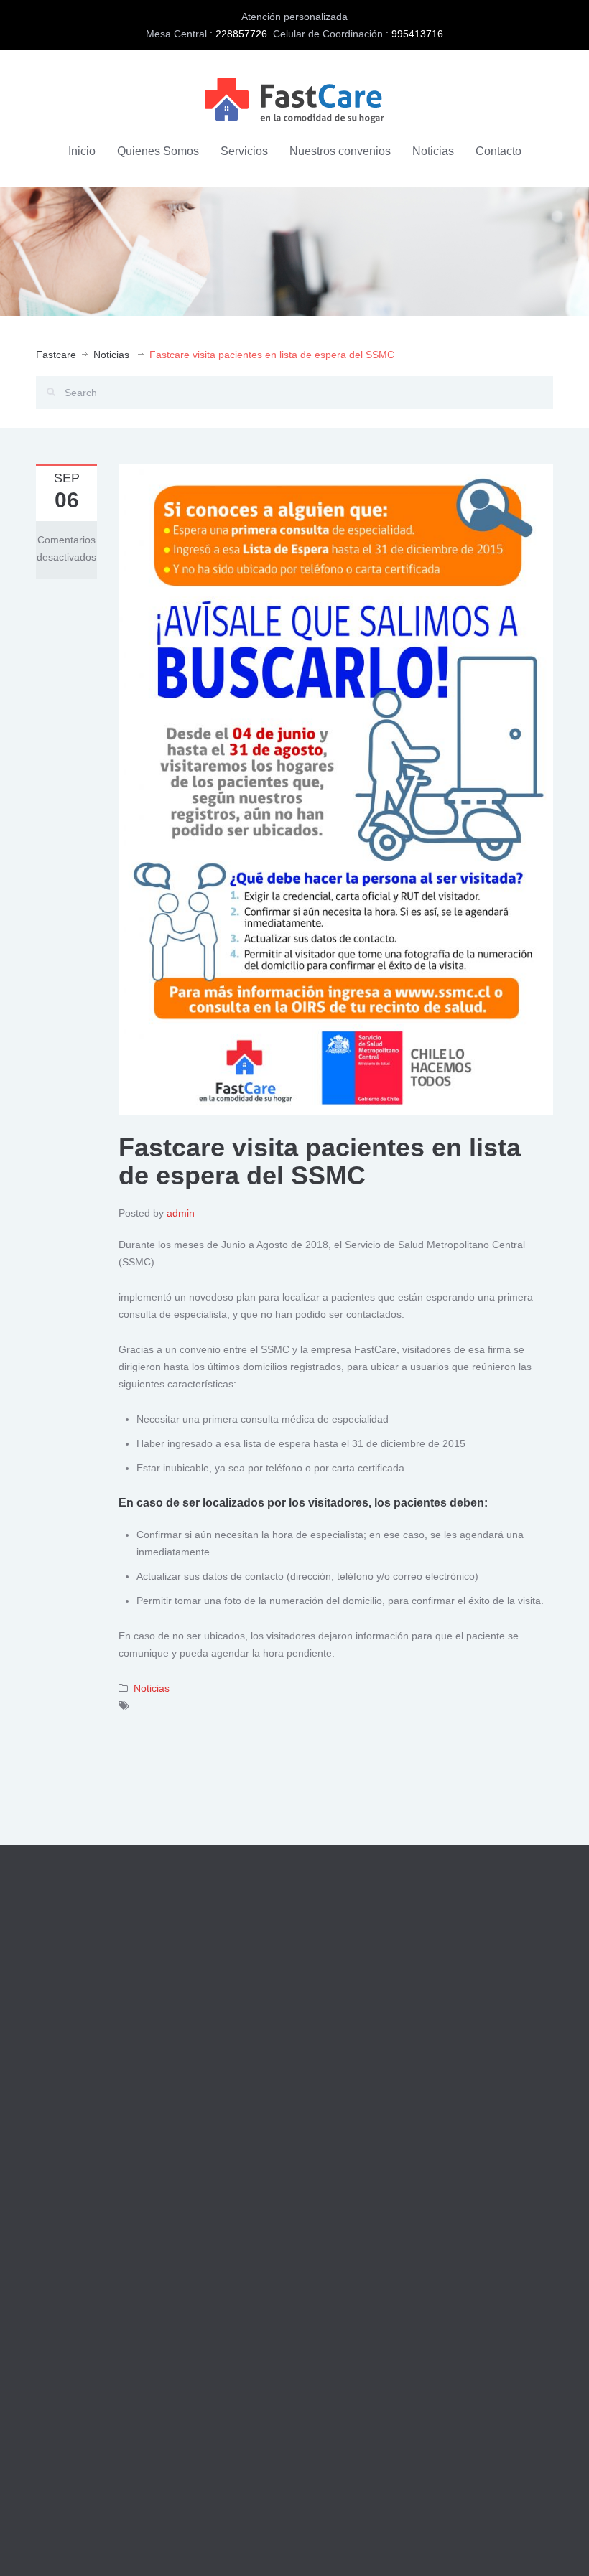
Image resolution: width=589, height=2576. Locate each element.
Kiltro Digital (199, 2546)
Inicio (82, 151)
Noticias (433, 151)
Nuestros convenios (340, 151)
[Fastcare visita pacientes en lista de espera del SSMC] (336, 789)
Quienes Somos (158, 151)
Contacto (498, 151)
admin (181, 1213)
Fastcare (56, 355)
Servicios (244, 151)
